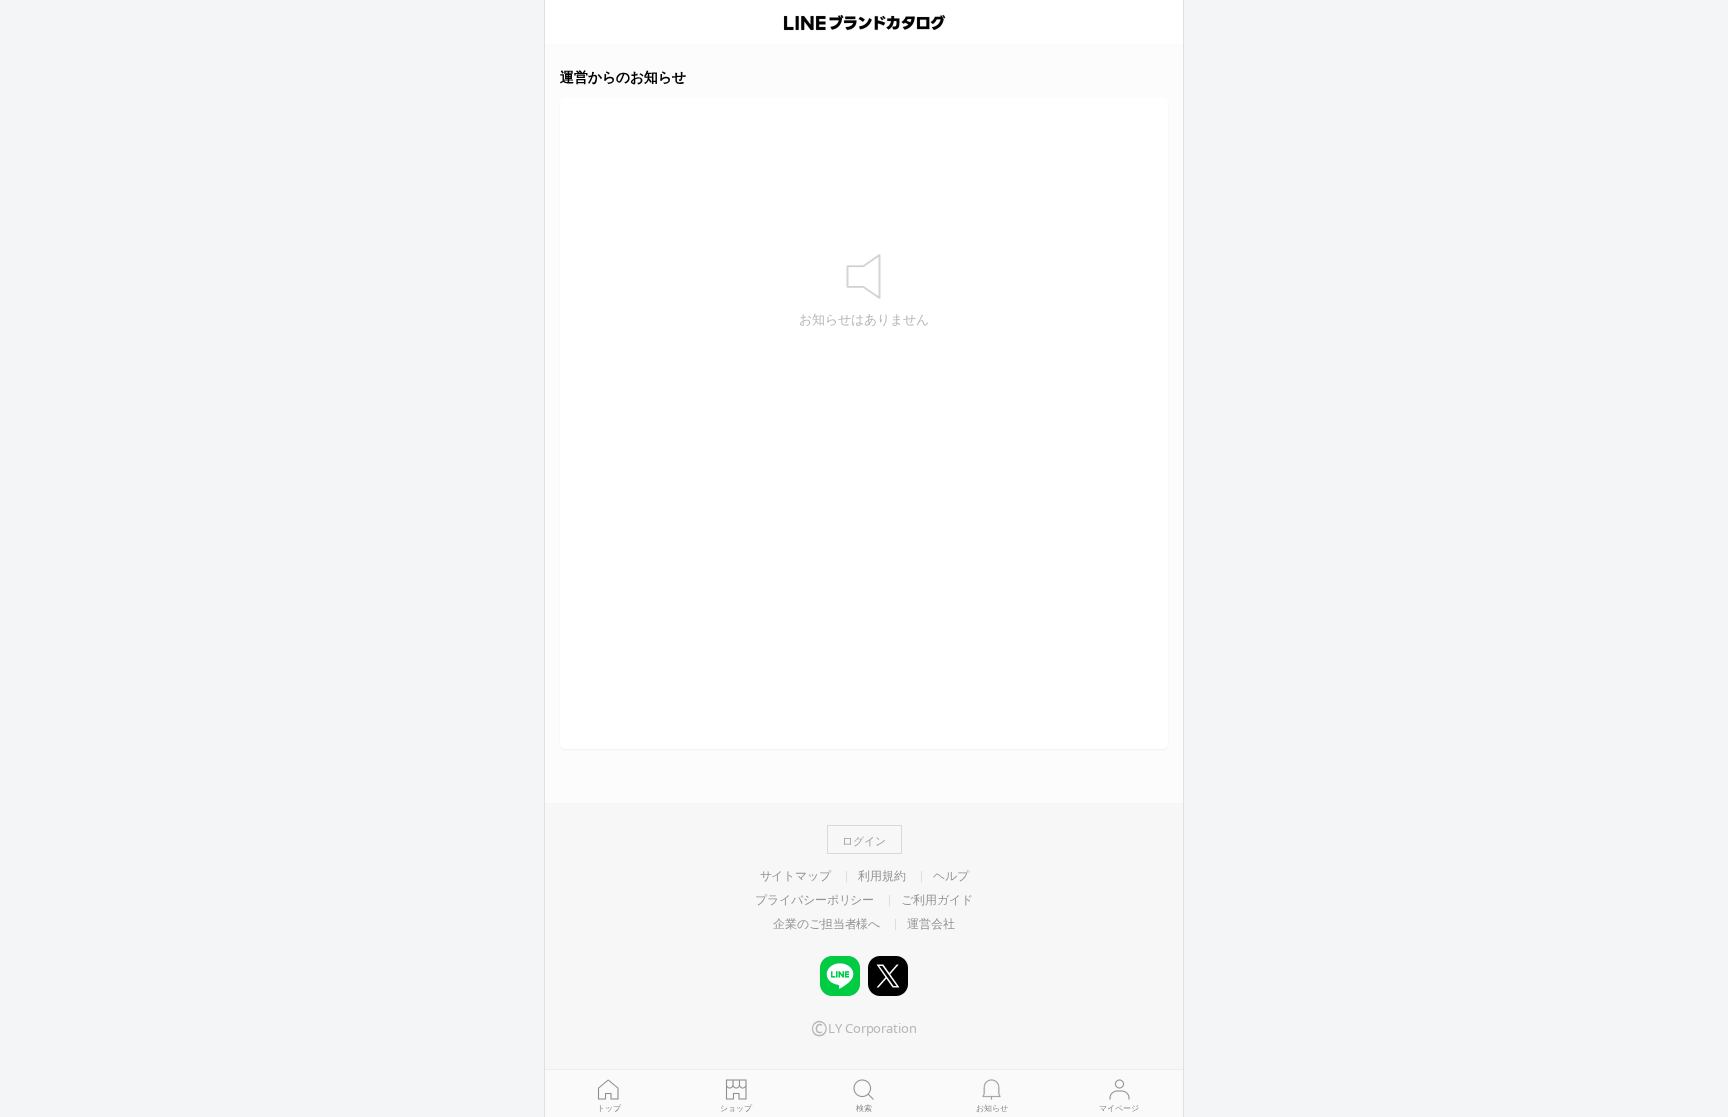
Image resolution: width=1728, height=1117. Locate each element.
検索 (864, 1107)
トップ (609, 1107)
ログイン (864, 840)
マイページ (1119, 1107)
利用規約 (882, 876)
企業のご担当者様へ (826, 924)
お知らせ (992, 1107)
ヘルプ (951, 876)
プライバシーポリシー (814, 900)
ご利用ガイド (936, 900)
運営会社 (931, 924)
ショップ (736, 1107)
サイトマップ (795, 876)
